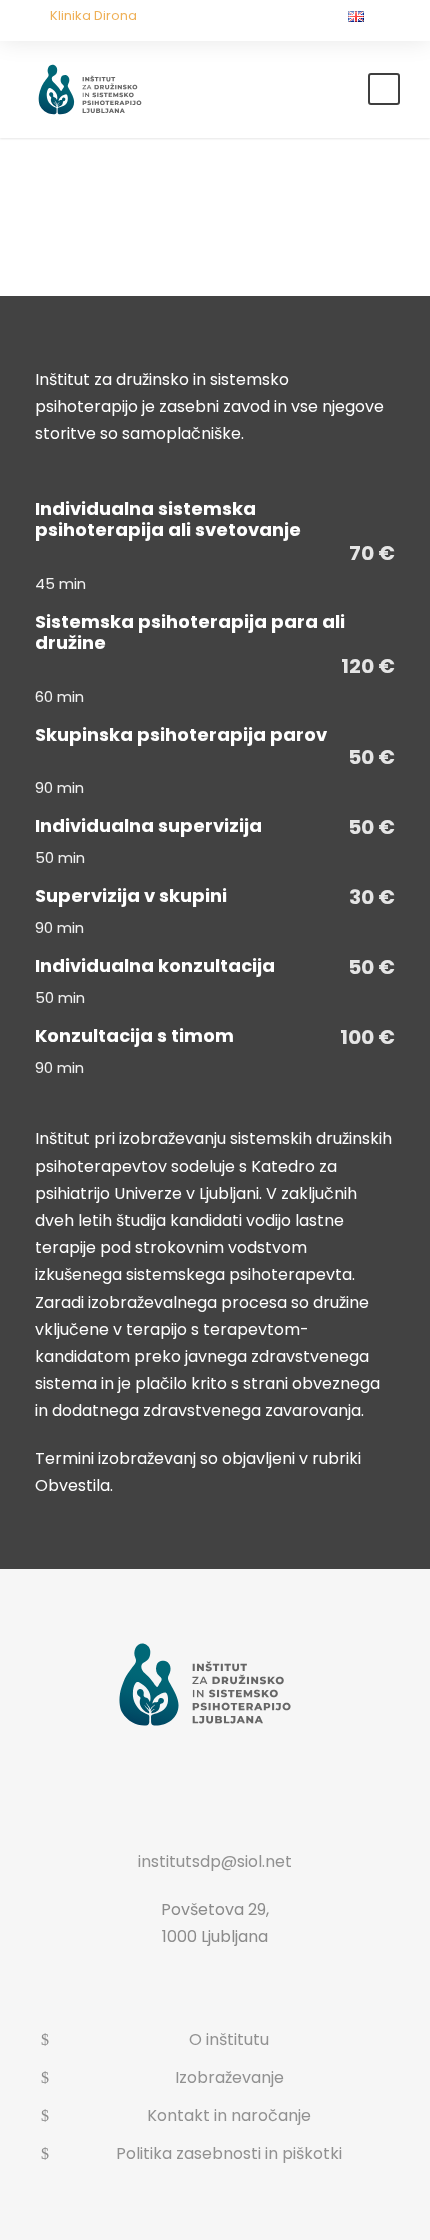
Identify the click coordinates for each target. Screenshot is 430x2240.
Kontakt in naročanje (229, 2115)
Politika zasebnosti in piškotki (229, 2153)
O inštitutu (229, 2039)
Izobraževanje (229, 2077)
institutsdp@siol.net (215, 1861)
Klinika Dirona (93, 15)
